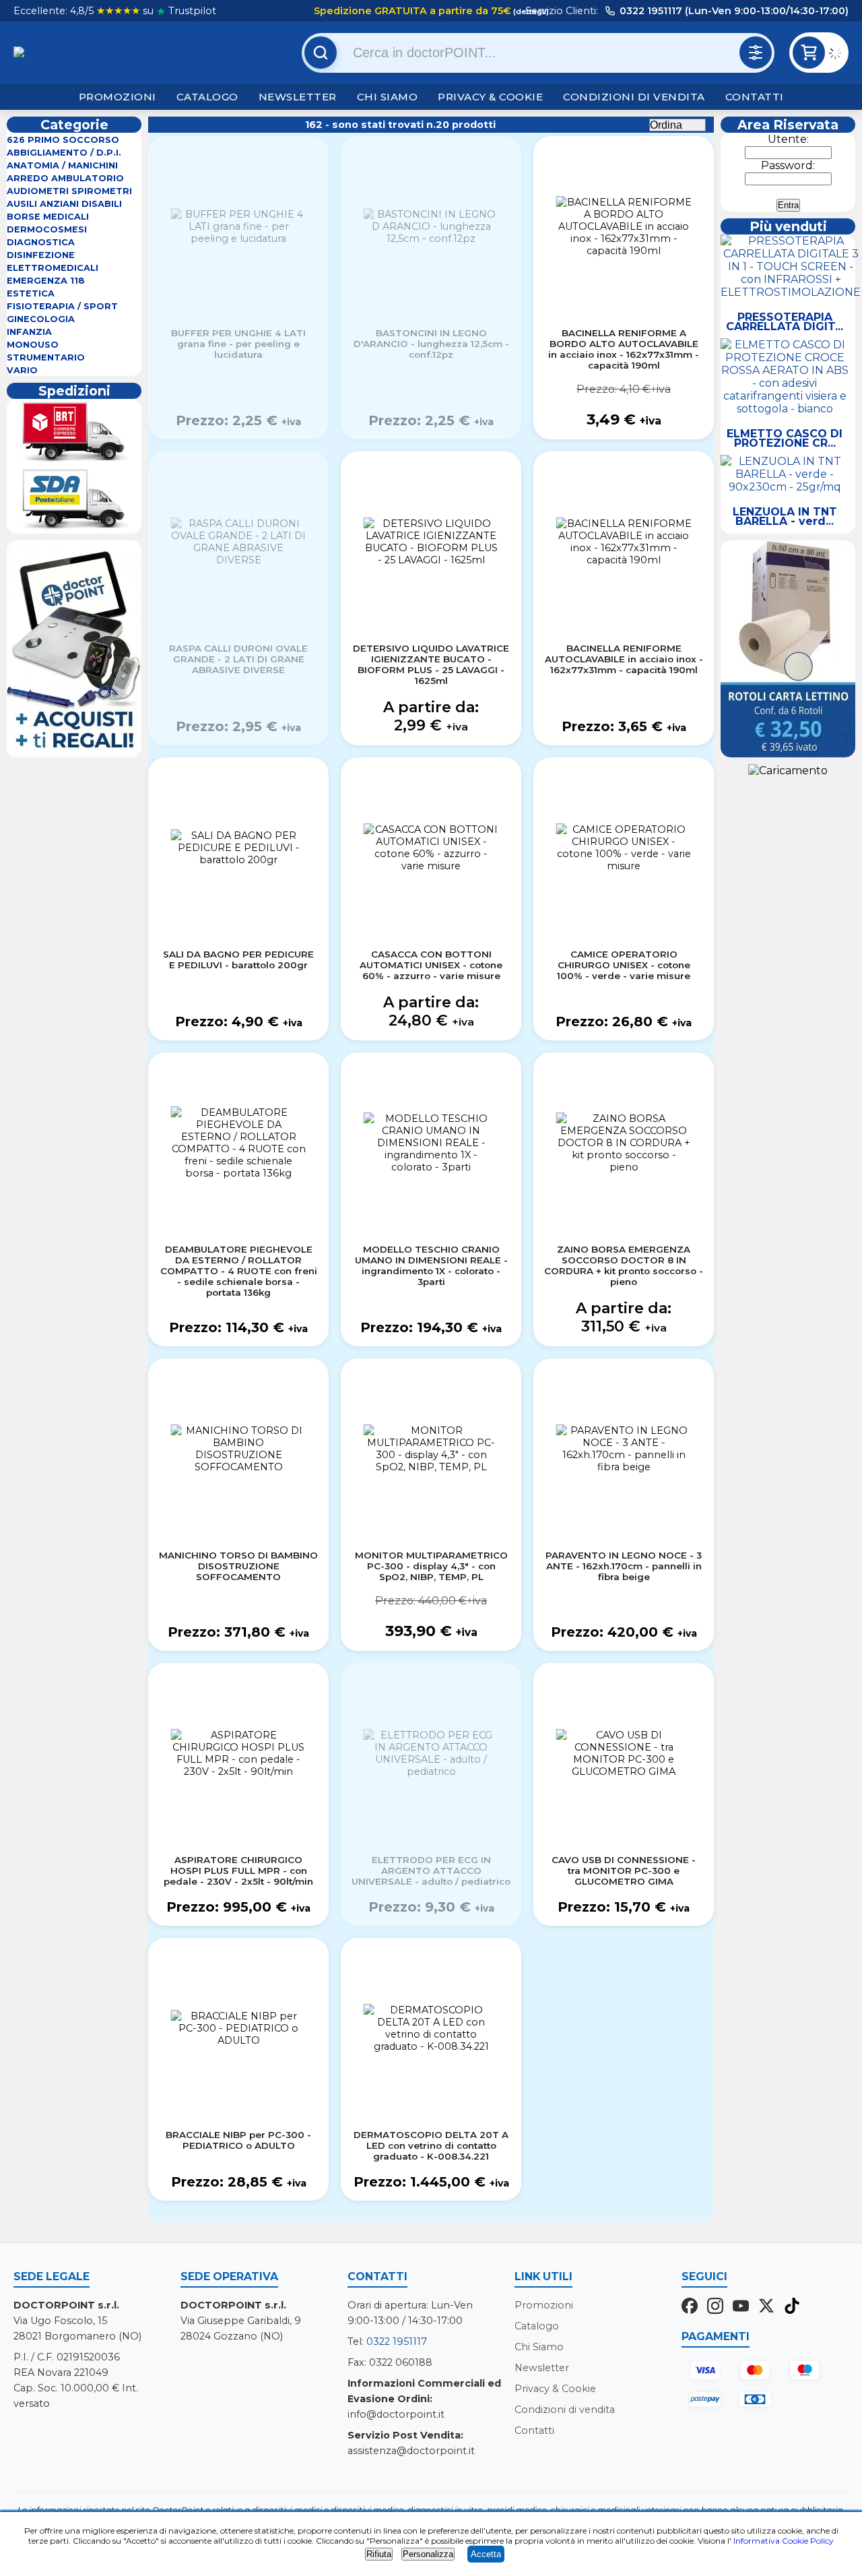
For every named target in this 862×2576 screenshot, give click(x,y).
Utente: (788, 139)
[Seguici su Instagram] (715, 2307)
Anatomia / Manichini (62, 165)
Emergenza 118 (46, 281)
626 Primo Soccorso (63, 140)
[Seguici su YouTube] (741, 2307)
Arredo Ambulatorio (65, 178)
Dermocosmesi (47, 229)
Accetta (486, 2554)
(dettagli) (530, 11)
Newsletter (298, 97)
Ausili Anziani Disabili (64, 204)
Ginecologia (41, 319)
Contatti (755, 97)
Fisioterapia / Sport (62, 306)
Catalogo (207, 97)
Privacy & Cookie (490, 97)
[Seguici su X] (766, 2307)
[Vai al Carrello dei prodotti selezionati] (838, 55)
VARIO (22, 370)
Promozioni (118, 97)
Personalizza (428, 2554)
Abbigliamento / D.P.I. (64, 153)
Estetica (31, 293)
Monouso (33, 345)
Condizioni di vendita (634, 97)
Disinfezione (41, 255)
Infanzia (29, 332)
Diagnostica (41, 242)
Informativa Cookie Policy (784, 2541)
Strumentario (46, 357)
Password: (788, 165)
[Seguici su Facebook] (690, 2307)
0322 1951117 (397, 2342)
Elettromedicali (53, 268)
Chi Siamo (388, 97)
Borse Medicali (48, 217)
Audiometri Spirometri (69, 191)
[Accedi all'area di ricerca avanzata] (756, 53)
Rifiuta (379, 2554)
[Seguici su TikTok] (792, 2307)
